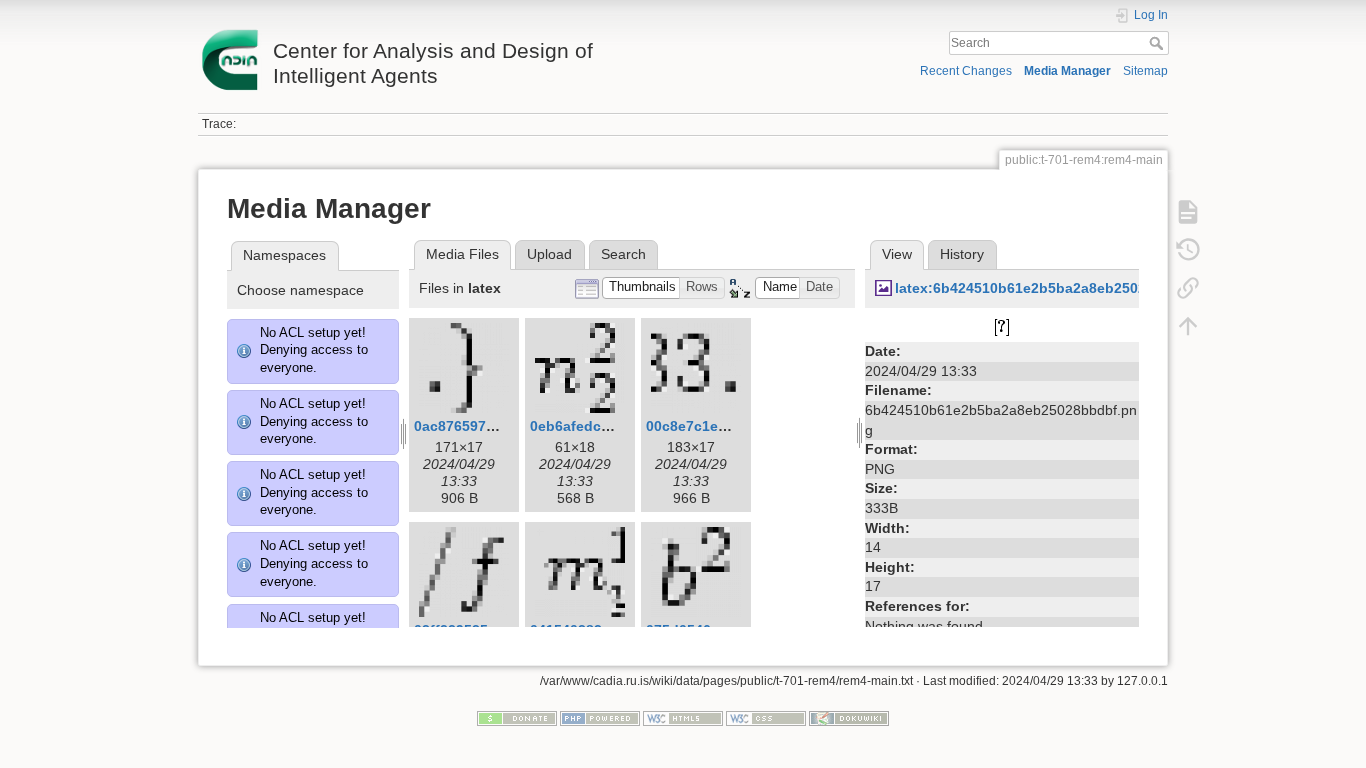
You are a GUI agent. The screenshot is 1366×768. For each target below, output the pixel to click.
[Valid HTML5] (683, 718)
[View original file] (1002, 327)
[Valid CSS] (766, 718)
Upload (549, 254)
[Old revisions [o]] (1188, 250)
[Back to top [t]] (1188, 326)
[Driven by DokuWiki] (849, 718)
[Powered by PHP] (600, 718)
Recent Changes (966, 71)
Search (1158, 43)
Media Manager (1067, 71)
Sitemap (1145, 71)
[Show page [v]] (1188, 212)
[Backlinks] (1188, 288)
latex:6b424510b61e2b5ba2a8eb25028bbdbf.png (1060, 288)
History (962, 254)
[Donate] (517, 718)
